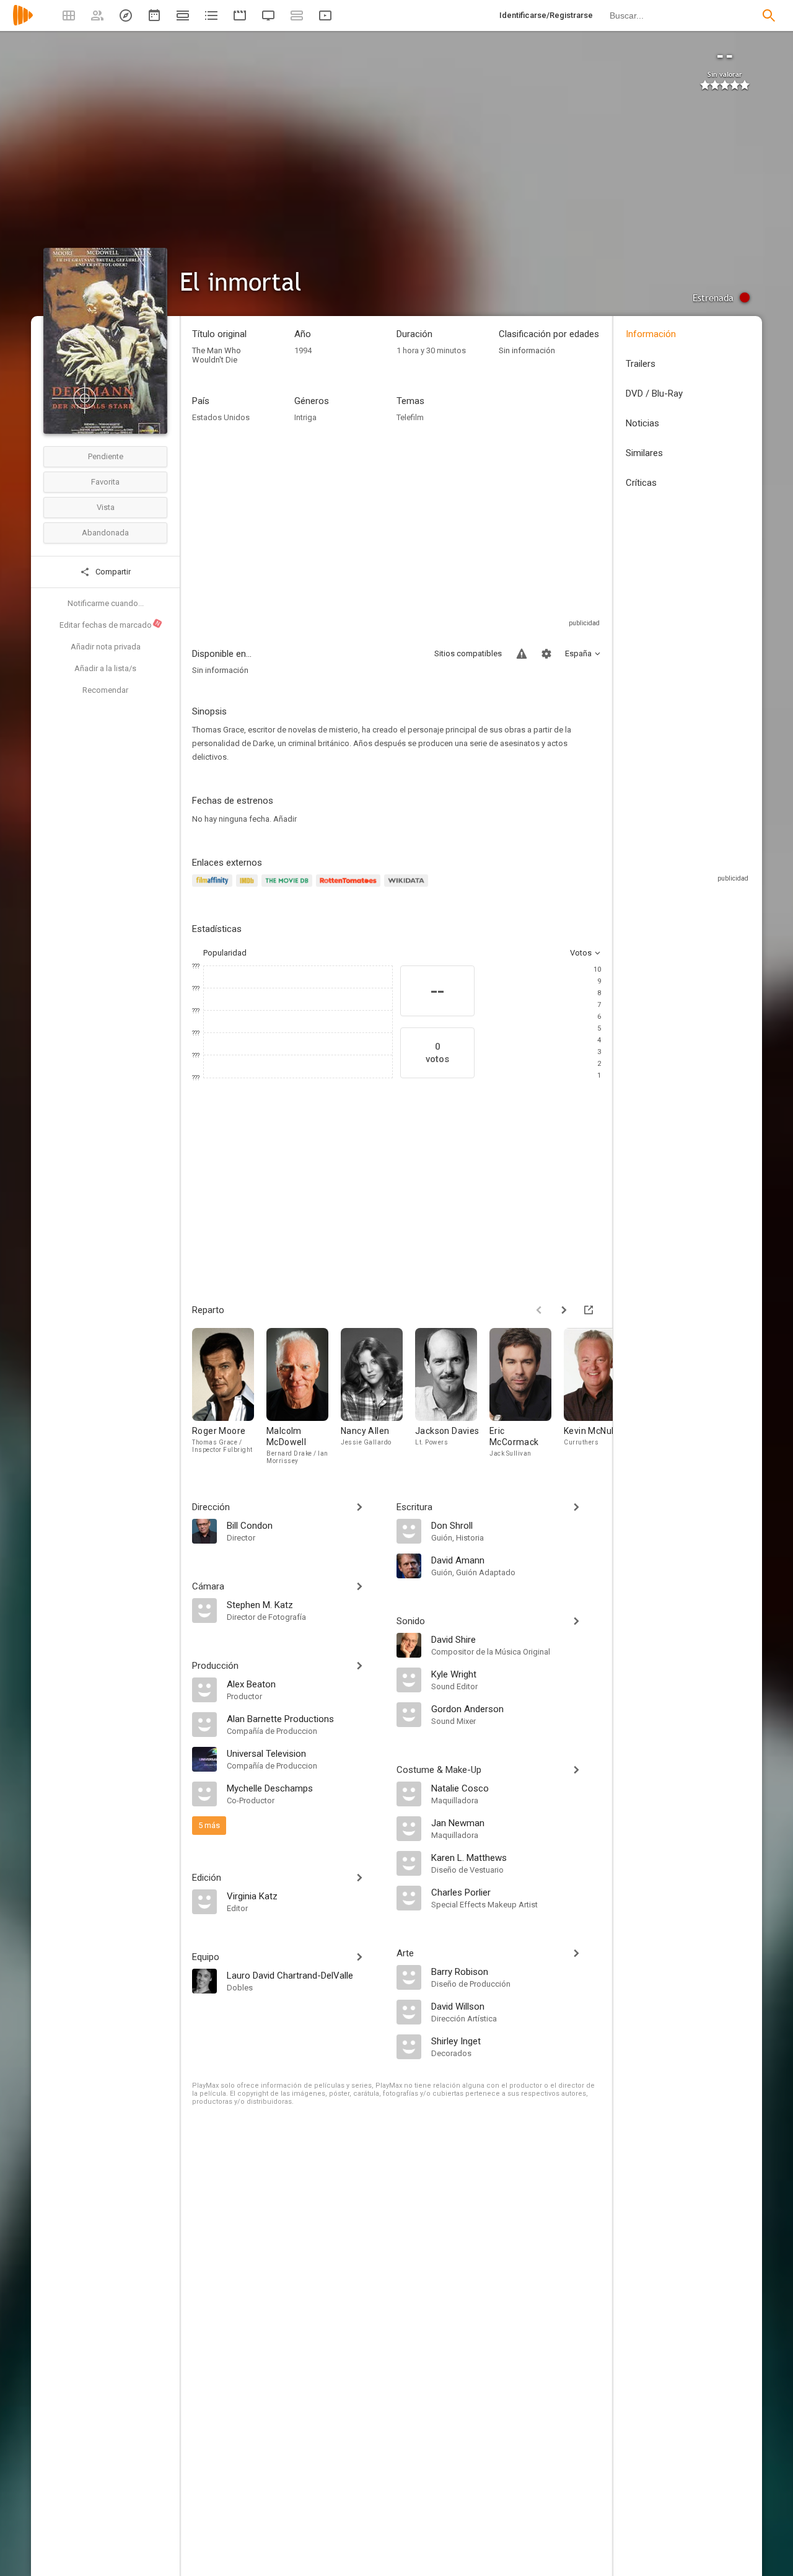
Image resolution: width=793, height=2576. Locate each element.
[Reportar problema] (522, 654)
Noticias (642, 423)
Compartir (112, 572)
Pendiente (106, 456)
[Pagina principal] (23, 23)
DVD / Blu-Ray (654, 393)
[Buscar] (769, 15)
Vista (106, 507)
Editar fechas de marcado (110, 625)
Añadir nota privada (106, 647)
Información (651, 334)
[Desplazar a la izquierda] (539, 1310)
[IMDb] (249, 888)
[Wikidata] (408, 888)
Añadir (285, 819)
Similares (644, 453)
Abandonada (105, 533)
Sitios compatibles (468, 653)
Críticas (641, 483)
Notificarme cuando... (106, 603)
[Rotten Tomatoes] (350, 888)
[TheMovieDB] (289, 888)
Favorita (105, 482)
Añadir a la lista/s (105, 668)
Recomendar (105, 690)
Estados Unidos (221, 417)
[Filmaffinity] (214, 888)
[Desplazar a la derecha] (564, 1310)
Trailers (641, 364)
